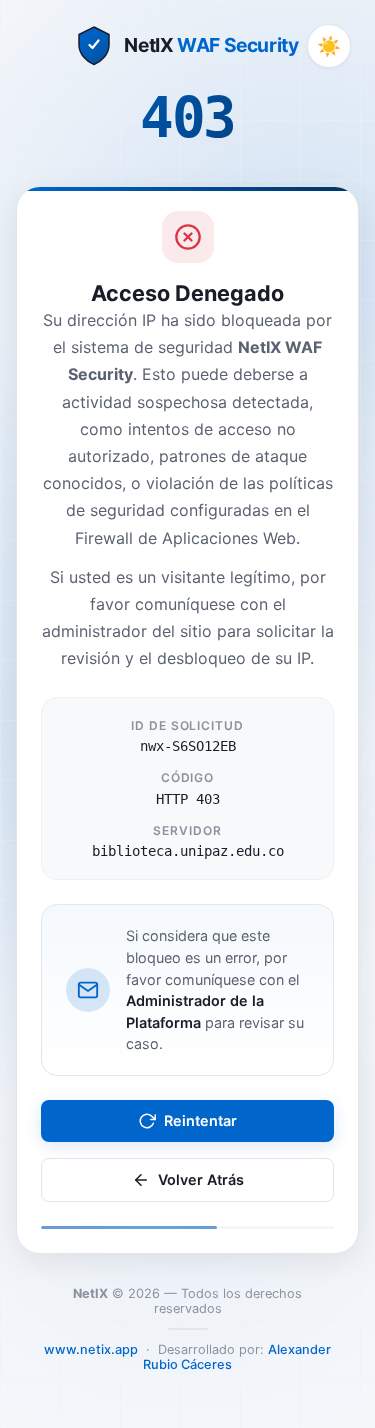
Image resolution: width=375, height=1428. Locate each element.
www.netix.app (91, 1349)
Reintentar (200, 1120)
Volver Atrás (201, 1179)
